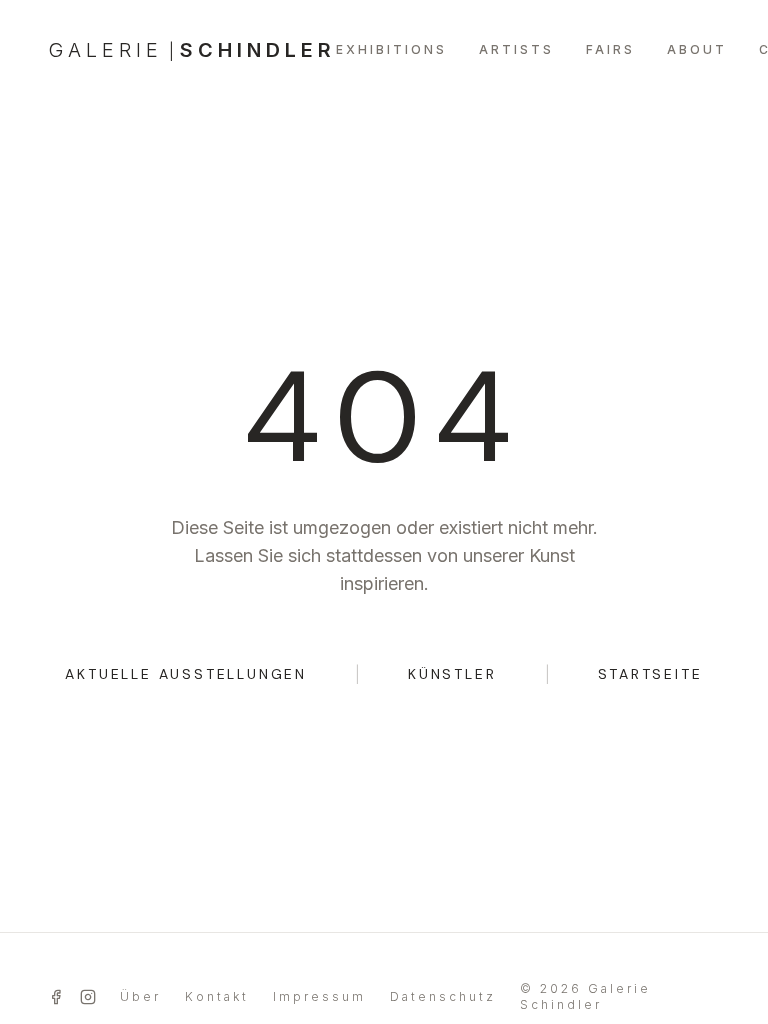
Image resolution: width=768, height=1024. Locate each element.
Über (140, 996)
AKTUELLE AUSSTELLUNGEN (186, 674)
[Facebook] (56, 997)
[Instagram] (88, 997)
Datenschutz (443, 996)
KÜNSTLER (452, 674)
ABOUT (697, 49)
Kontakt (217, 996)
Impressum (319, 996)
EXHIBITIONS (391, 49)
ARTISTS (516, 49)
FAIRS (610, 49)
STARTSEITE (650, 674)
